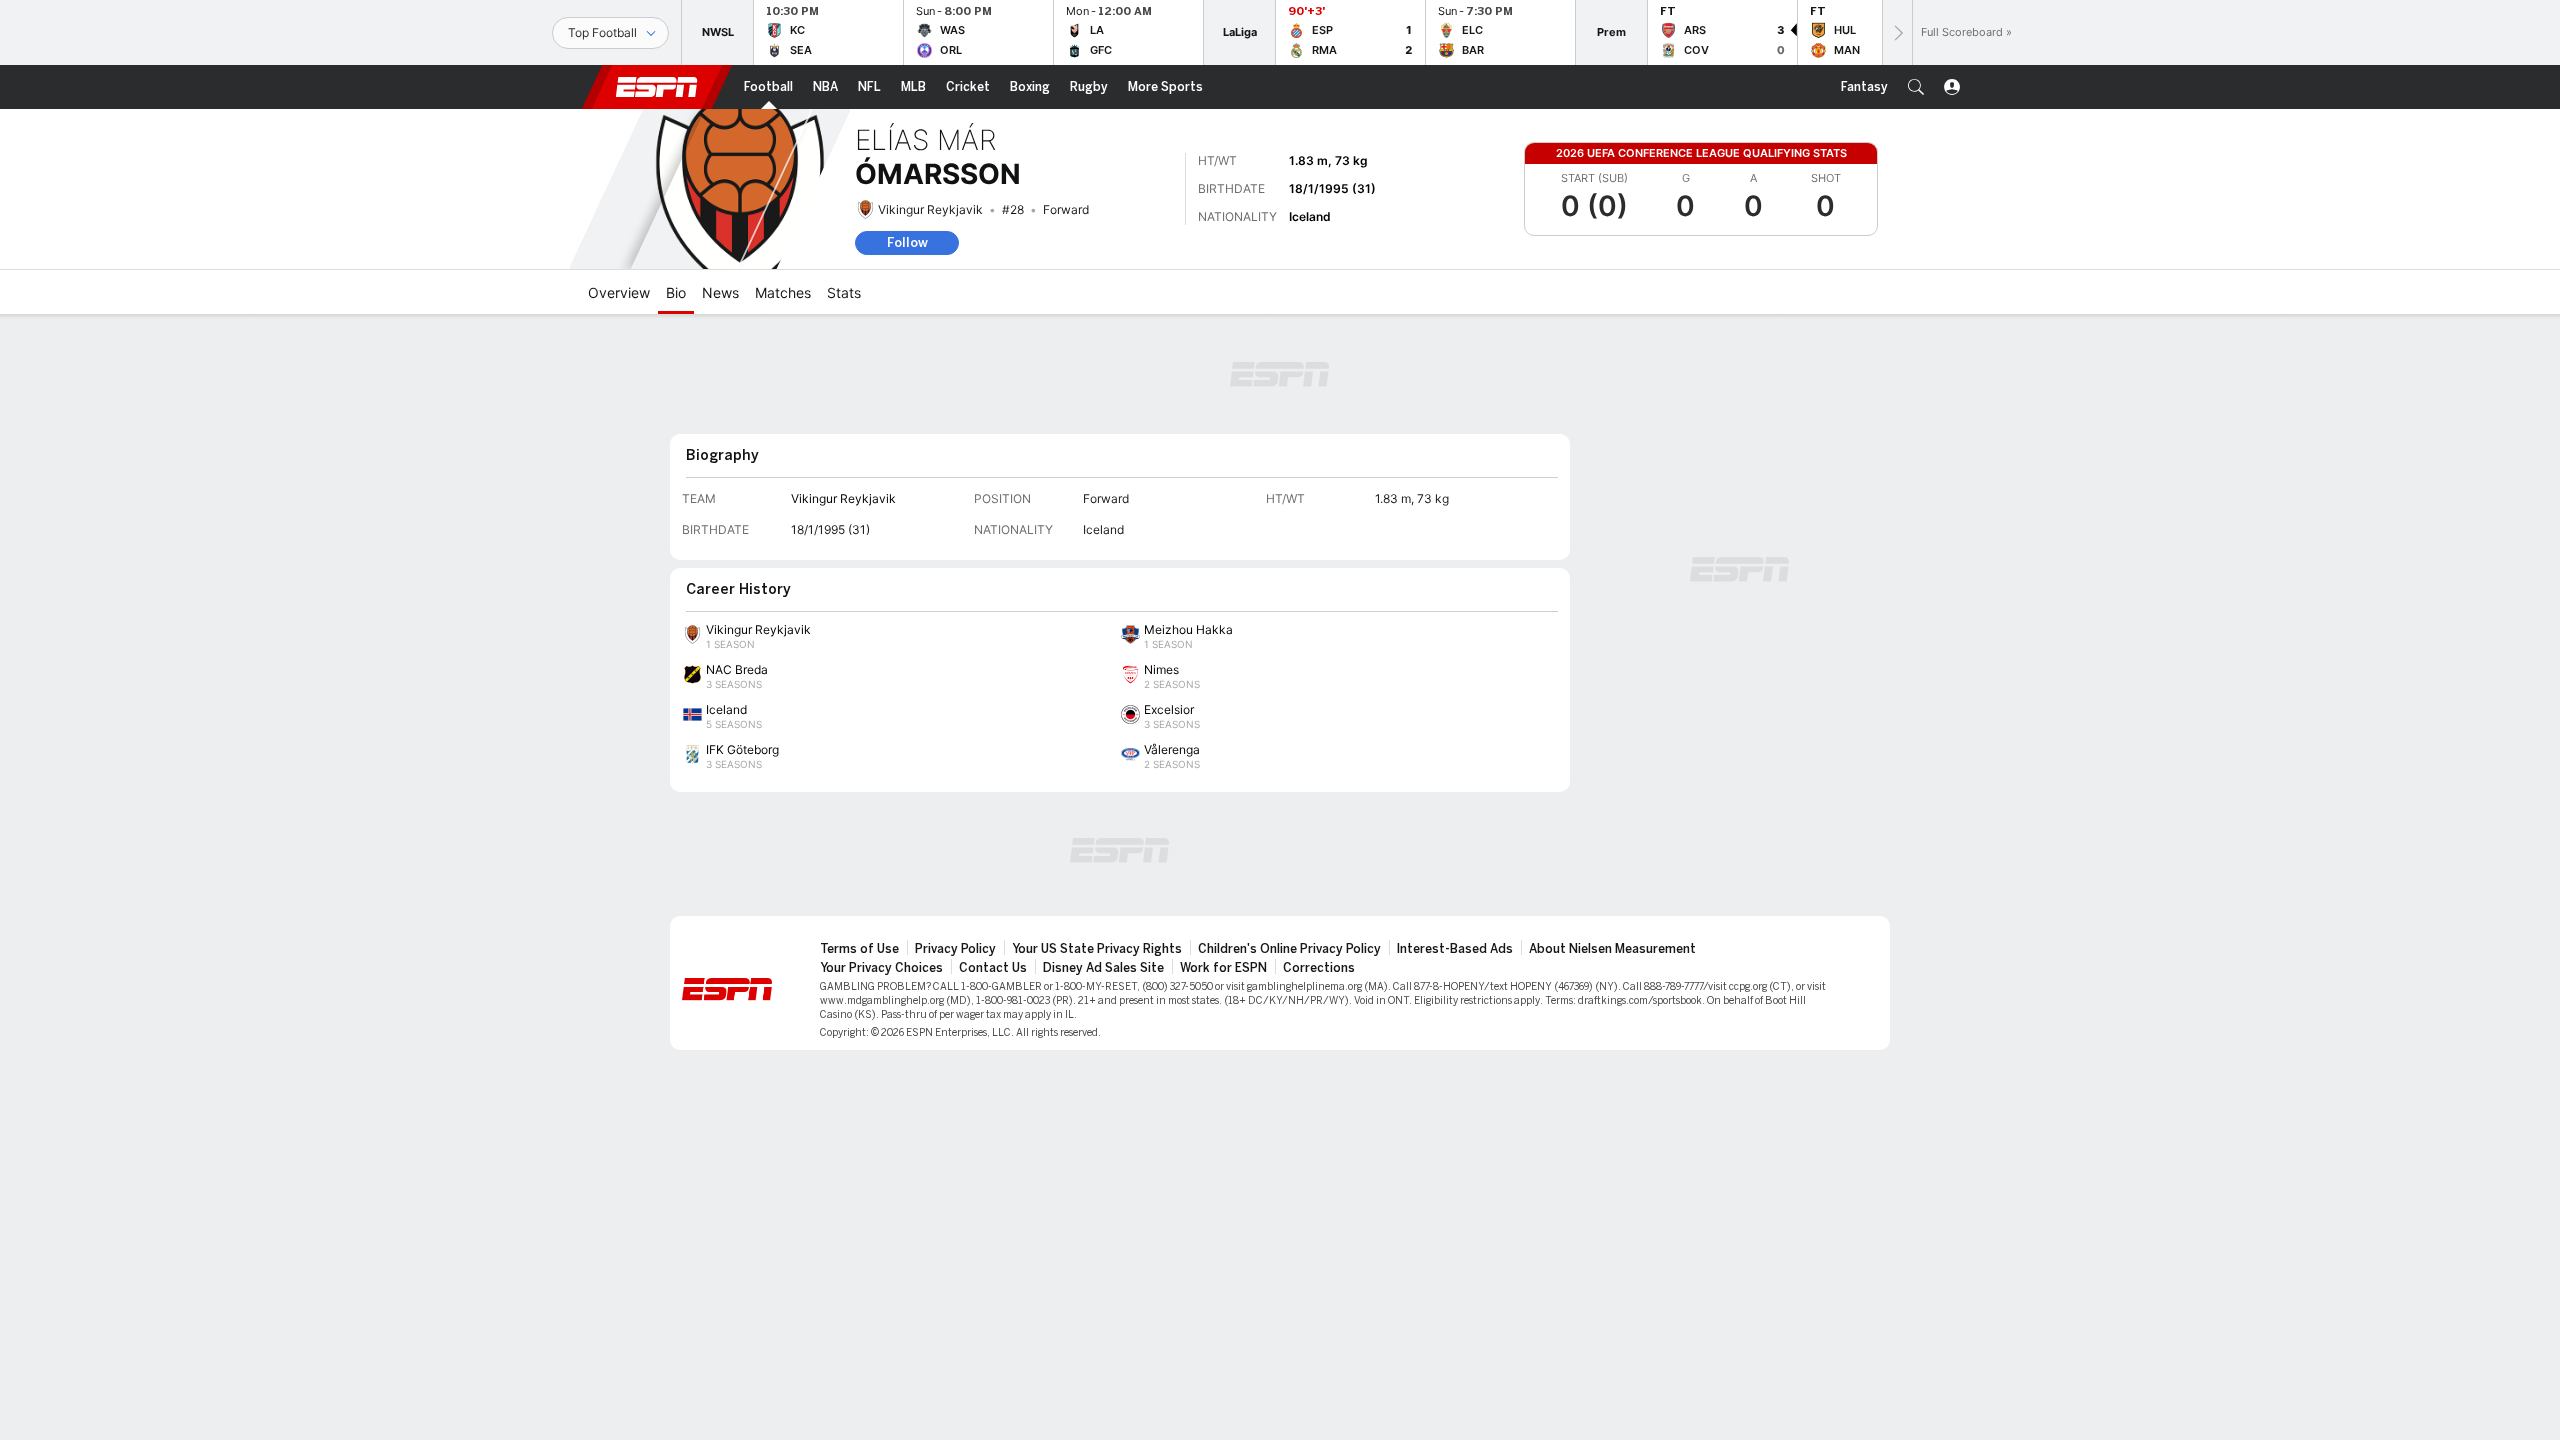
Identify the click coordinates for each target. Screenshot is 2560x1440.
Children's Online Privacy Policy (1289, 949)
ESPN (657, 87)
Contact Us (993, 968)
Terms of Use (859, 949)
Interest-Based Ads (1455, 949)
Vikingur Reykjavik (930, 209)
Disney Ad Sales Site (1103, 968)
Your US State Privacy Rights (1097, 949)
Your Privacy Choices (881, 968)
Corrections (1319, 968)
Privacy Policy (955, 949)
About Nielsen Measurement (1612, 949)
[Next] (1897, 32)
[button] (1916, 87)
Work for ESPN (1223, 968)
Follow (907, 242)
